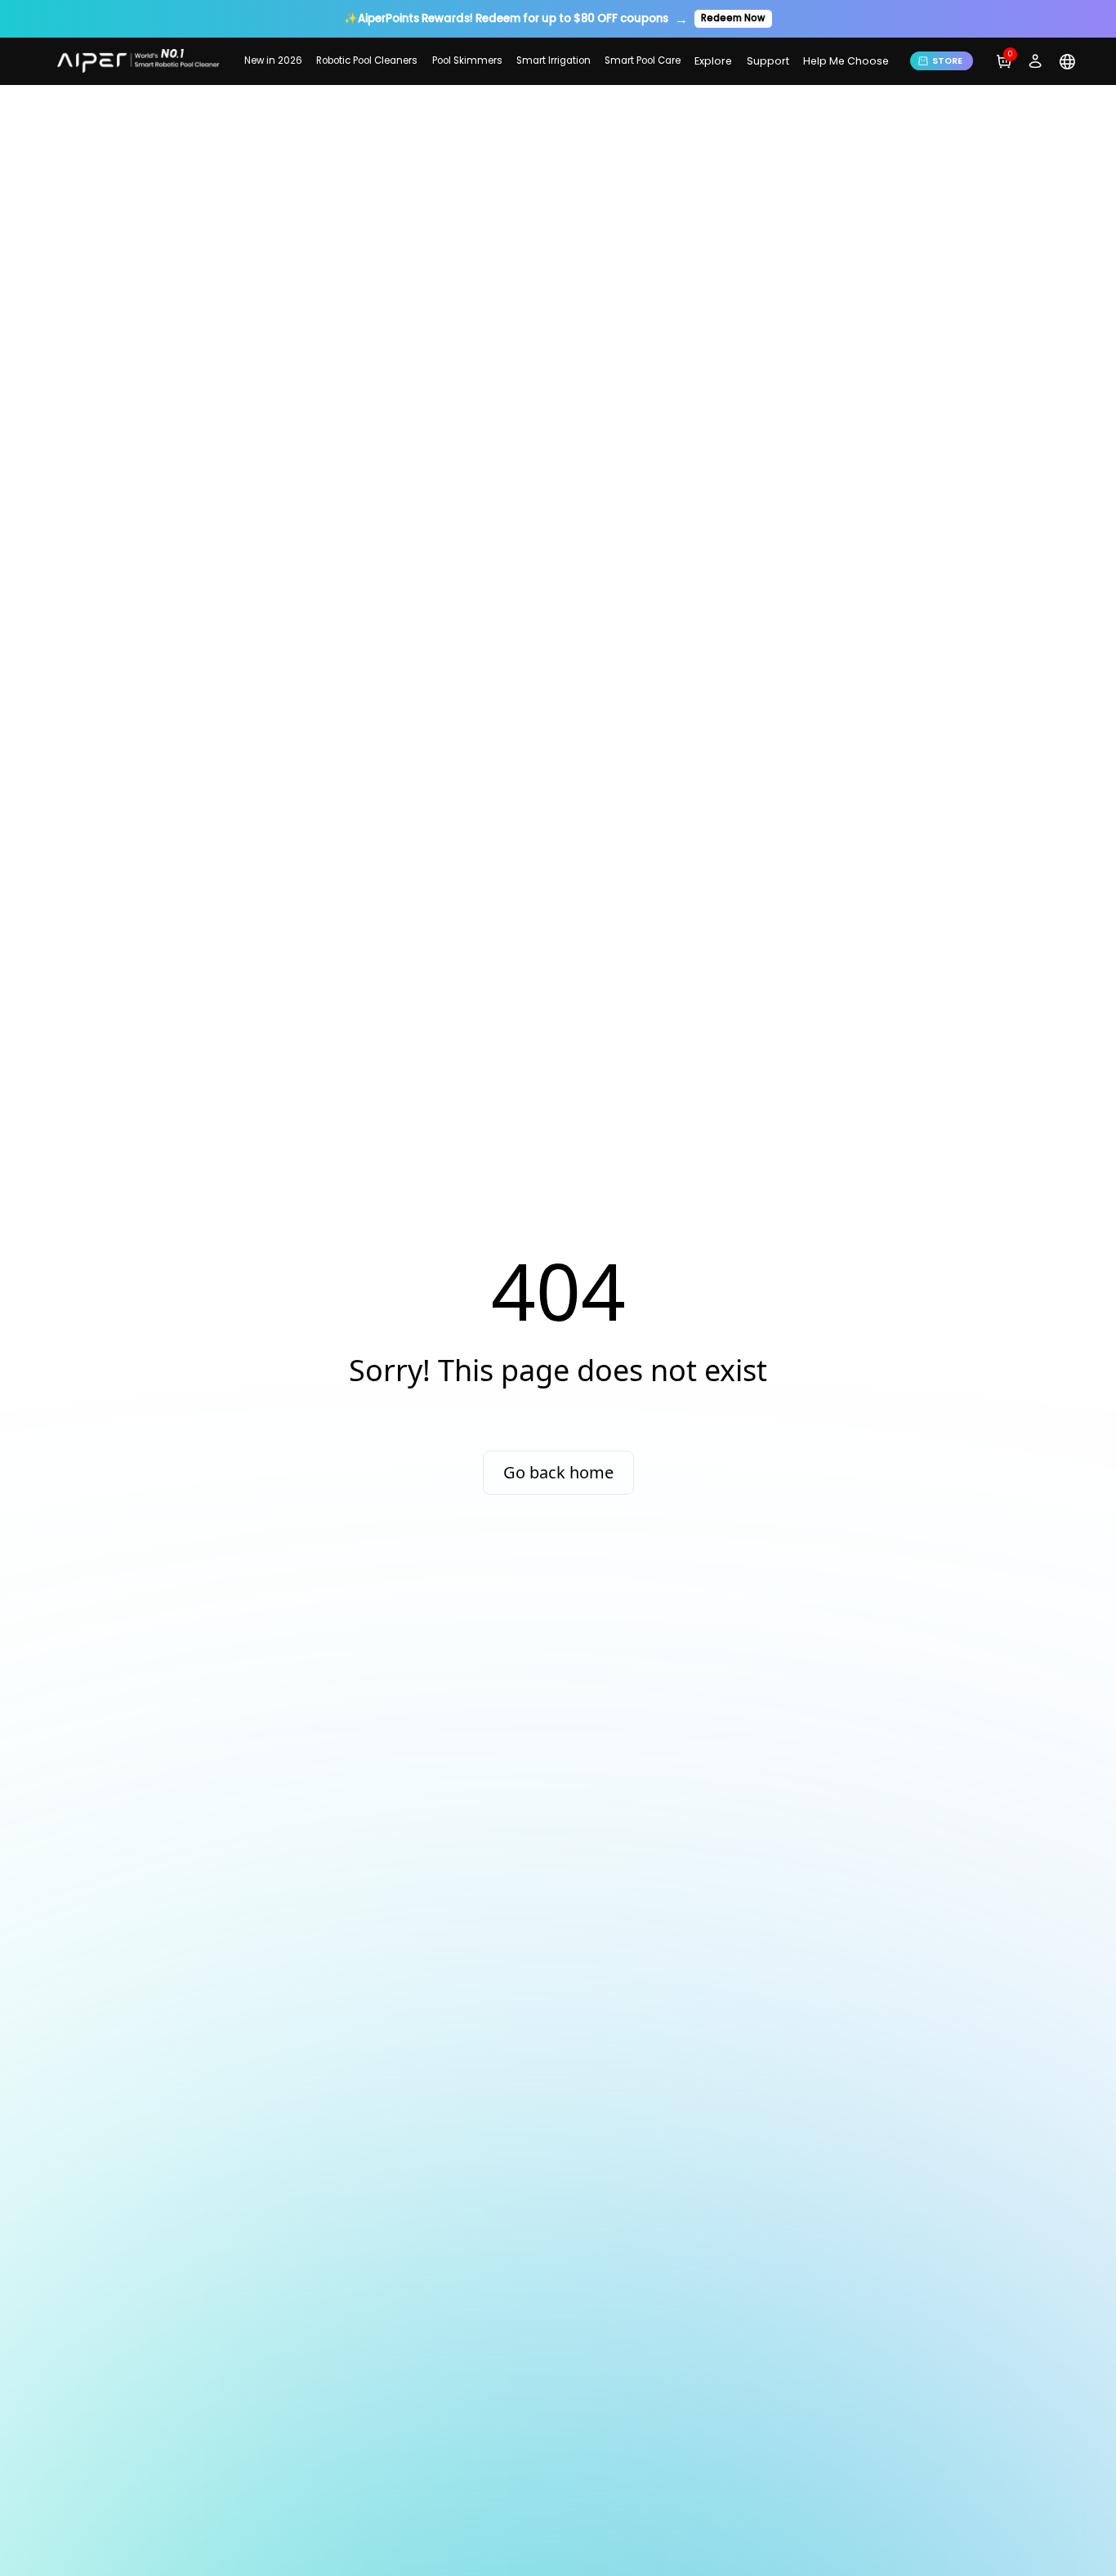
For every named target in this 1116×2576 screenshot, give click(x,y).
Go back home (558, 1472)
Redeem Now (733, 18)
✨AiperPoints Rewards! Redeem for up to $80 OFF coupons (506, 18)
